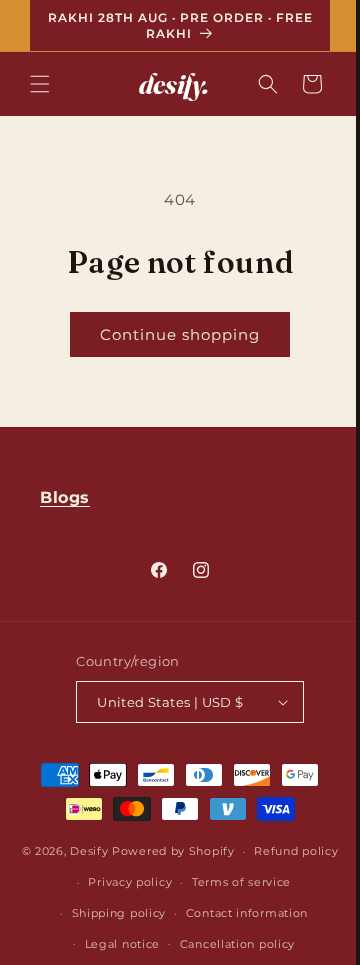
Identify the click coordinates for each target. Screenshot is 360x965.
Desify (158, 879)
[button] (40, 84)
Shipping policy (242, 935)
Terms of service (125, 935)
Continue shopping (173, 334)
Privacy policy (257, 904)
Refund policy (153, 904)
